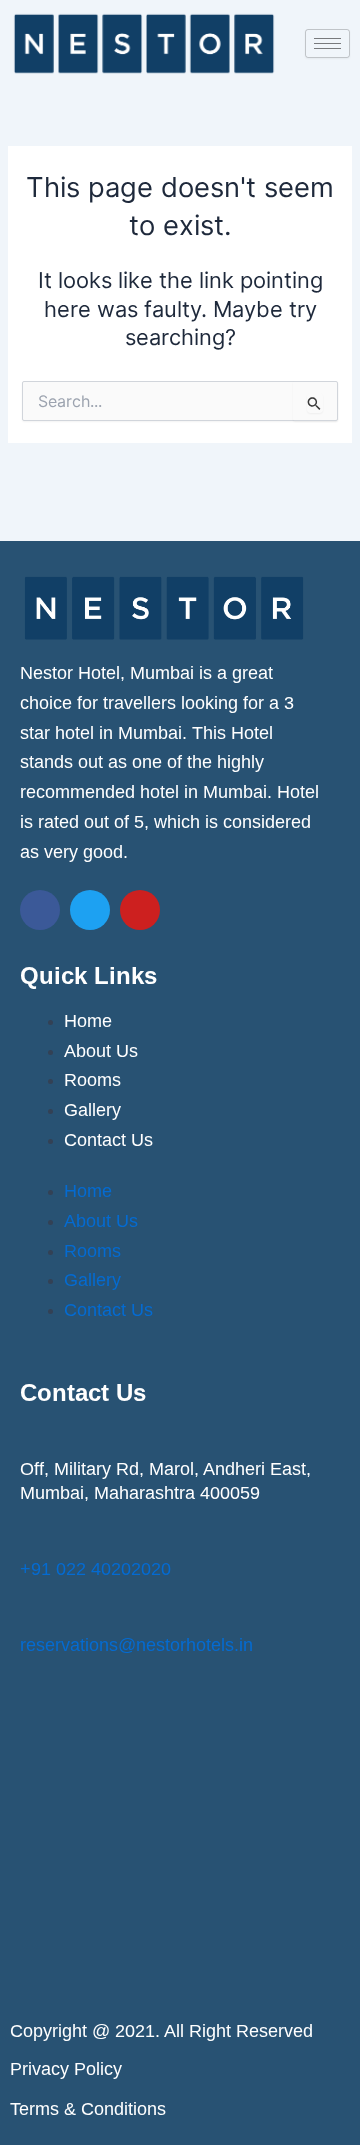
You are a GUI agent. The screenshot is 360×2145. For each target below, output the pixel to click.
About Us (101, 1051)
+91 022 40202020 (95, 1569)
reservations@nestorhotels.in (136, 1645)
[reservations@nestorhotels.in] (32, 1613)
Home (88, 1021)
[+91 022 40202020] (32, 1537)
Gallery (92, 1110)
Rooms (92, 1080)
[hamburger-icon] (327, 43)
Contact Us (108, 1140)
